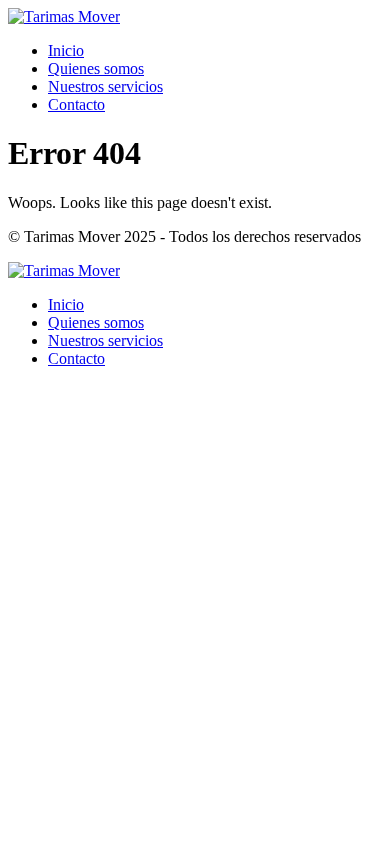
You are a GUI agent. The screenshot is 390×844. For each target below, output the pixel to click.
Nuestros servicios (105, 86)
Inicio (66, 50)
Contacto (76, 104)
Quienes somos (96, 68)
